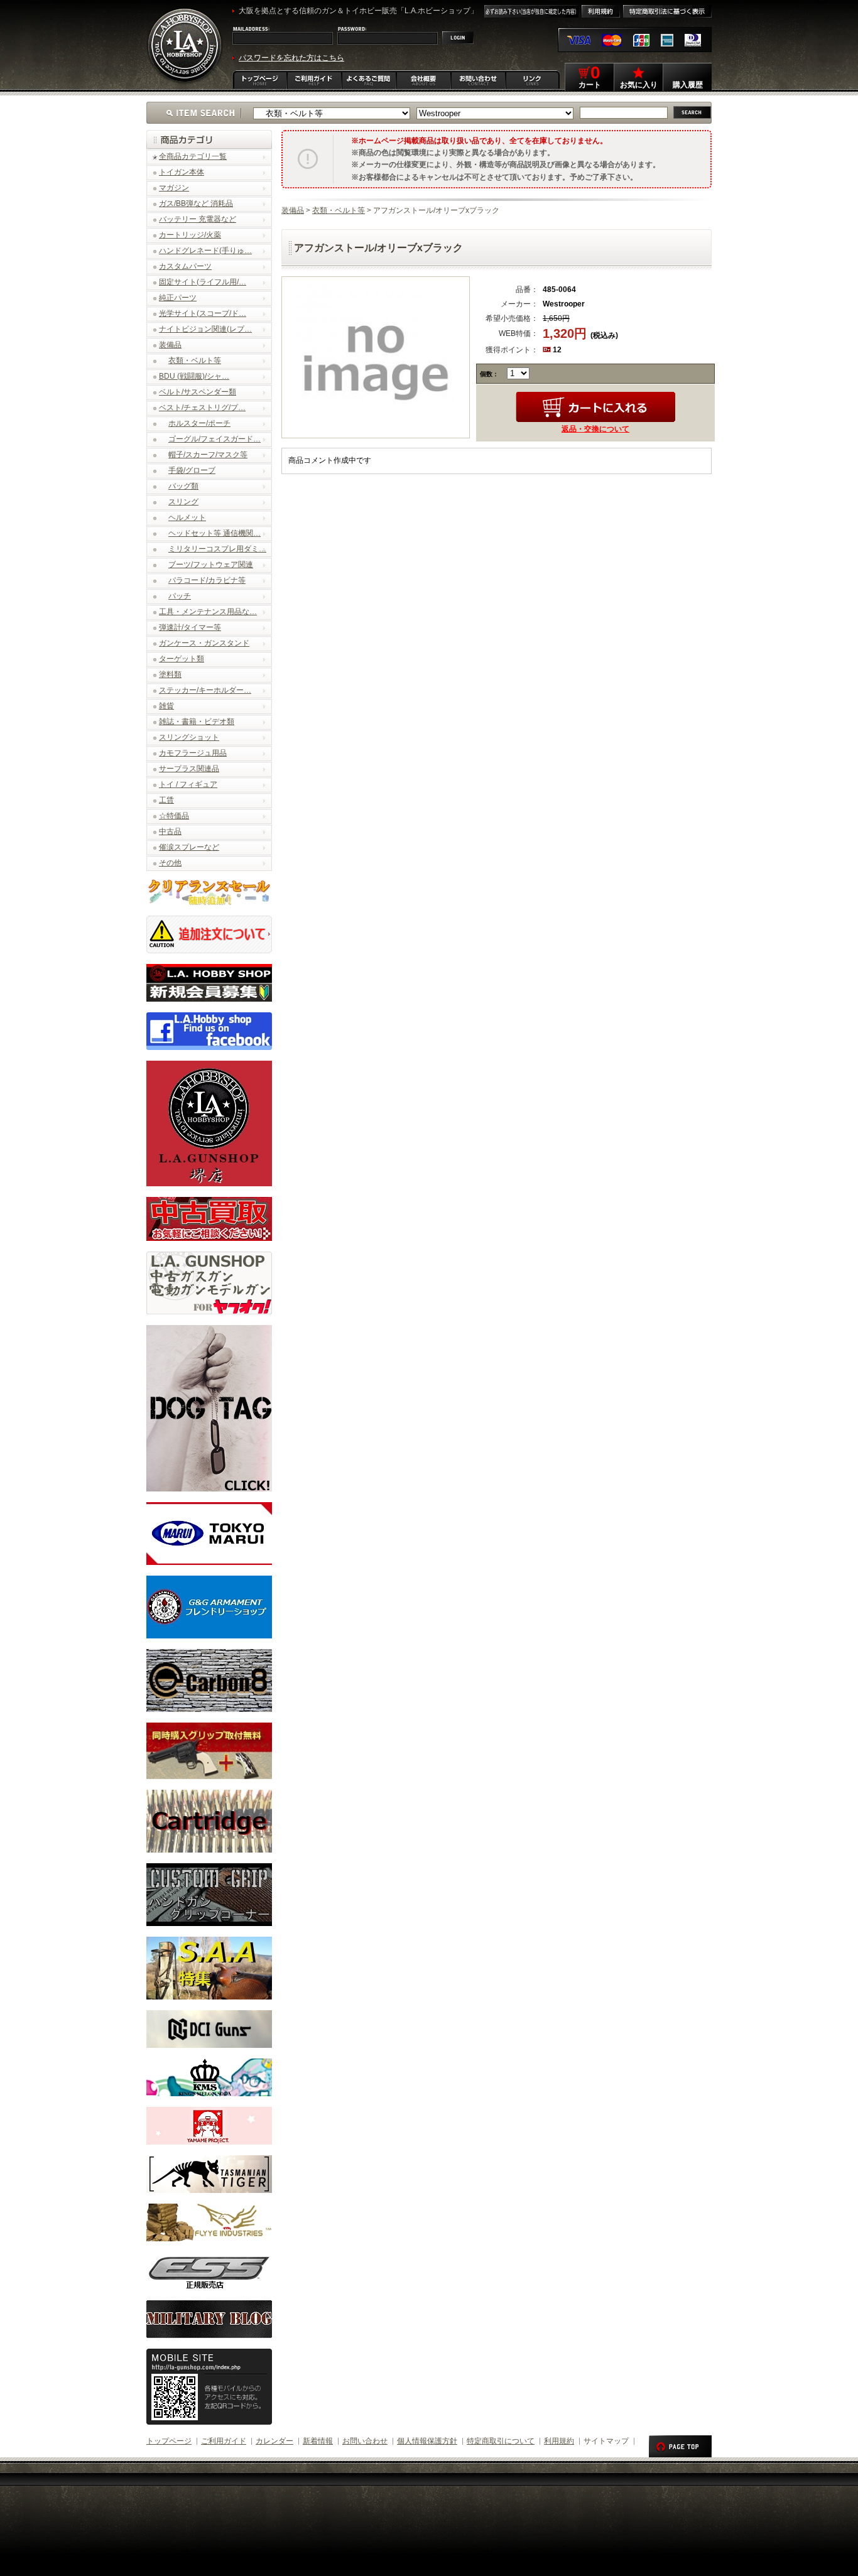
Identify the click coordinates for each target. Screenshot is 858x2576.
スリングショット (189, 737)
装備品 (170, 345)
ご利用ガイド (224, 2441)
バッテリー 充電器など (198, 219)
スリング (183, 502)
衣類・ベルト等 (195, 360)
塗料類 (170, 674)
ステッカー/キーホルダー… (205, 690)
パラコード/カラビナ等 (207, 580)
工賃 (166, 800)
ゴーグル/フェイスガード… (215, 439)
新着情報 (318, 2441)
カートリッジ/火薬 (190, 235)
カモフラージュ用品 (193, 753)
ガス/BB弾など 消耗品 (196, 203)
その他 (170, 863)
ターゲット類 (182, 659)
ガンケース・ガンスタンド (204, 643)
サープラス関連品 (189, 769)
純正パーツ (178, 298)
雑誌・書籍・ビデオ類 (197, 722)
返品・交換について (595, 429)
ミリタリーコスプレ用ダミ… (217, 549)
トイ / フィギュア (188, 784)
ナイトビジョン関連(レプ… (205, 329)
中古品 (170, 831)
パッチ (180, 596)
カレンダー (274, 2441)
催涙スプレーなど (189, 847)
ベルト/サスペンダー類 (198, 392)
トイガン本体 (182, 172)
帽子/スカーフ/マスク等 (208, 455)
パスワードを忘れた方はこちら (291, 58)
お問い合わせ (365, 2441)
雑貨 (166, 706)
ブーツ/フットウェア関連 (211, 565)
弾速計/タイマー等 (190, 627)
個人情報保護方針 (427, 2441)
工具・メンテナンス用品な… (208, 612)
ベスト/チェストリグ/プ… (202, 408)
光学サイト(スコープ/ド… (203, 313)
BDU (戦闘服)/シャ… (194, 376)
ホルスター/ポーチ (199, 423)
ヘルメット (187, 517)
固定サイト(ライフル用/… (203, 282)
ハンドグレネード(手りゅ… (205, 251)
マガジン (174, 188)
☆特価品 (174, 816)
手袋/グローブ (192, 470)
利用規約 (559, 2441)
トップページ (169, 2441)
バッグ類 (183, 486)
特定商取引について (501, 2441)
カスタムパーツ (185, 266)
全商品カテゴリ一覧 (193, 156)
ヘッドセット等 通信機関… (215, 533)
